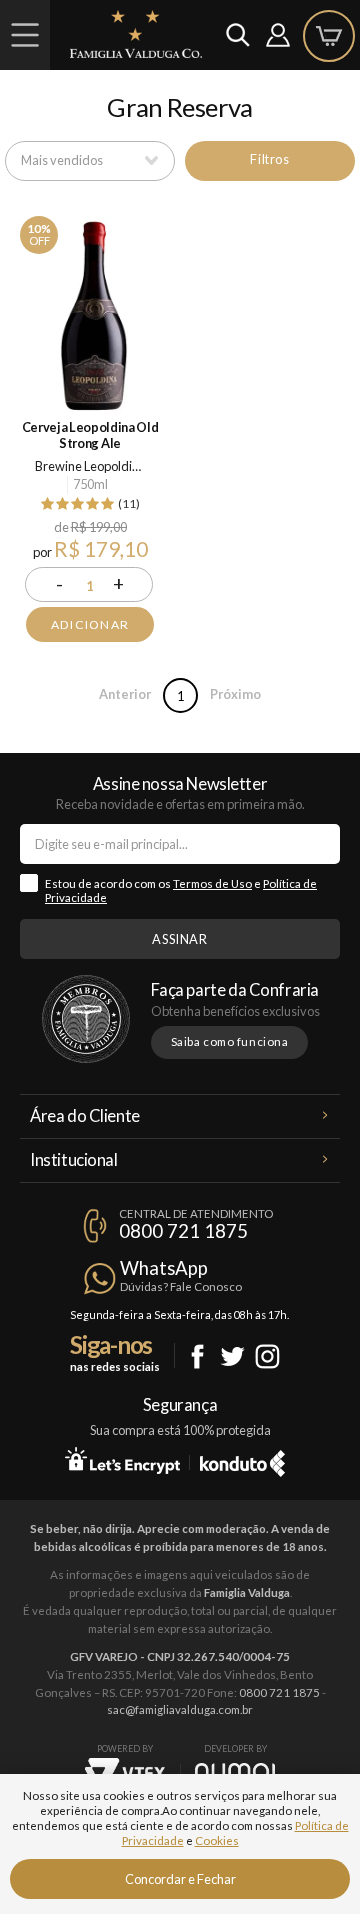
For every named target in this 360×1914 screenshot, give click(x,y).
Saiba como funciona (230, 1041)
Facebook (197, 1356)
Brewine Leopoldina (90, 466)
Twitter (232, 1356)
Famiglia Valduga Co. (136, 34)
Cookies (217, 1840)
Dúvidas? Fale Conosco (181, 1286)
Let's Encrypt (122, 1460)
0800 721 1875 (183, 1231)
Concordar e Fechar (180, 1879)
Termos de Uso (212, 883)
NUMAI (235, 1771)
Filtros (269, 159)
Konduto (242, 1460)
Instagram (267, 1356)
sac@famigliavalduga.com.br (180, 1709)
